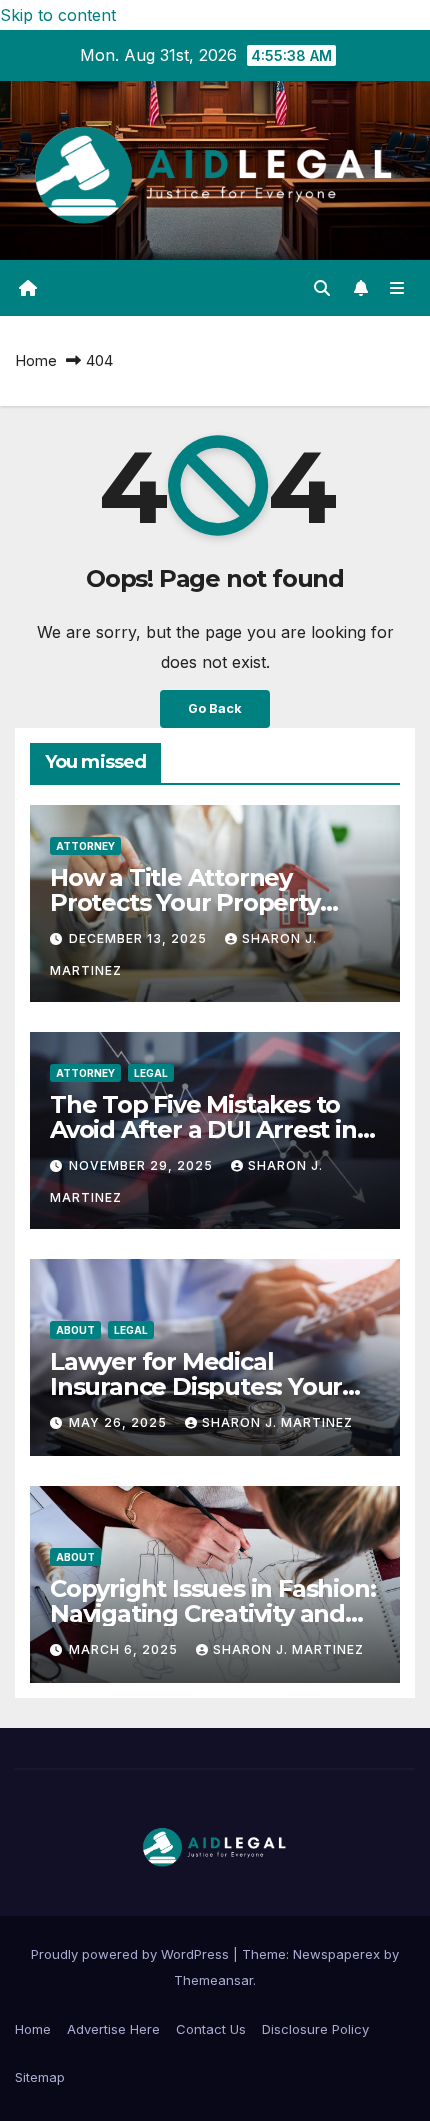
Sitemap (40, 2077)
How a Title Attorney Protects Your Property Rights (185, 902)
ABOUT (75, 1330)
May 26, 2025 (120, 1422)
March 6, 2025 (125, 1649)
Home (36, 360)
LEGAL (151, 1073)
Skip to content (58, 15)
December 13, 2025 (140, 938)
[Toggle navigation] (397, 288)
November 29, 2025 (143, 1165)
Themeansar (213, 1980)
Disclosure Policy (315, 2029)
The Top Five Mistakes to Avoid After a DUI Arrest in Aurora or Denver (203, 1129)
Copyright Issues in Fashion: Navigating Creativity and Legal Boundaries (212, 1613)
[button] (322, 288)
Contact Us (211, 2029)
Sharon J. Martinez (277, 1422)
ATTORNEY (85, 846)
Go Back (215, 708)
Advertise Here (113, 2029)
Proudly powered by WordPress (132, 1954)
